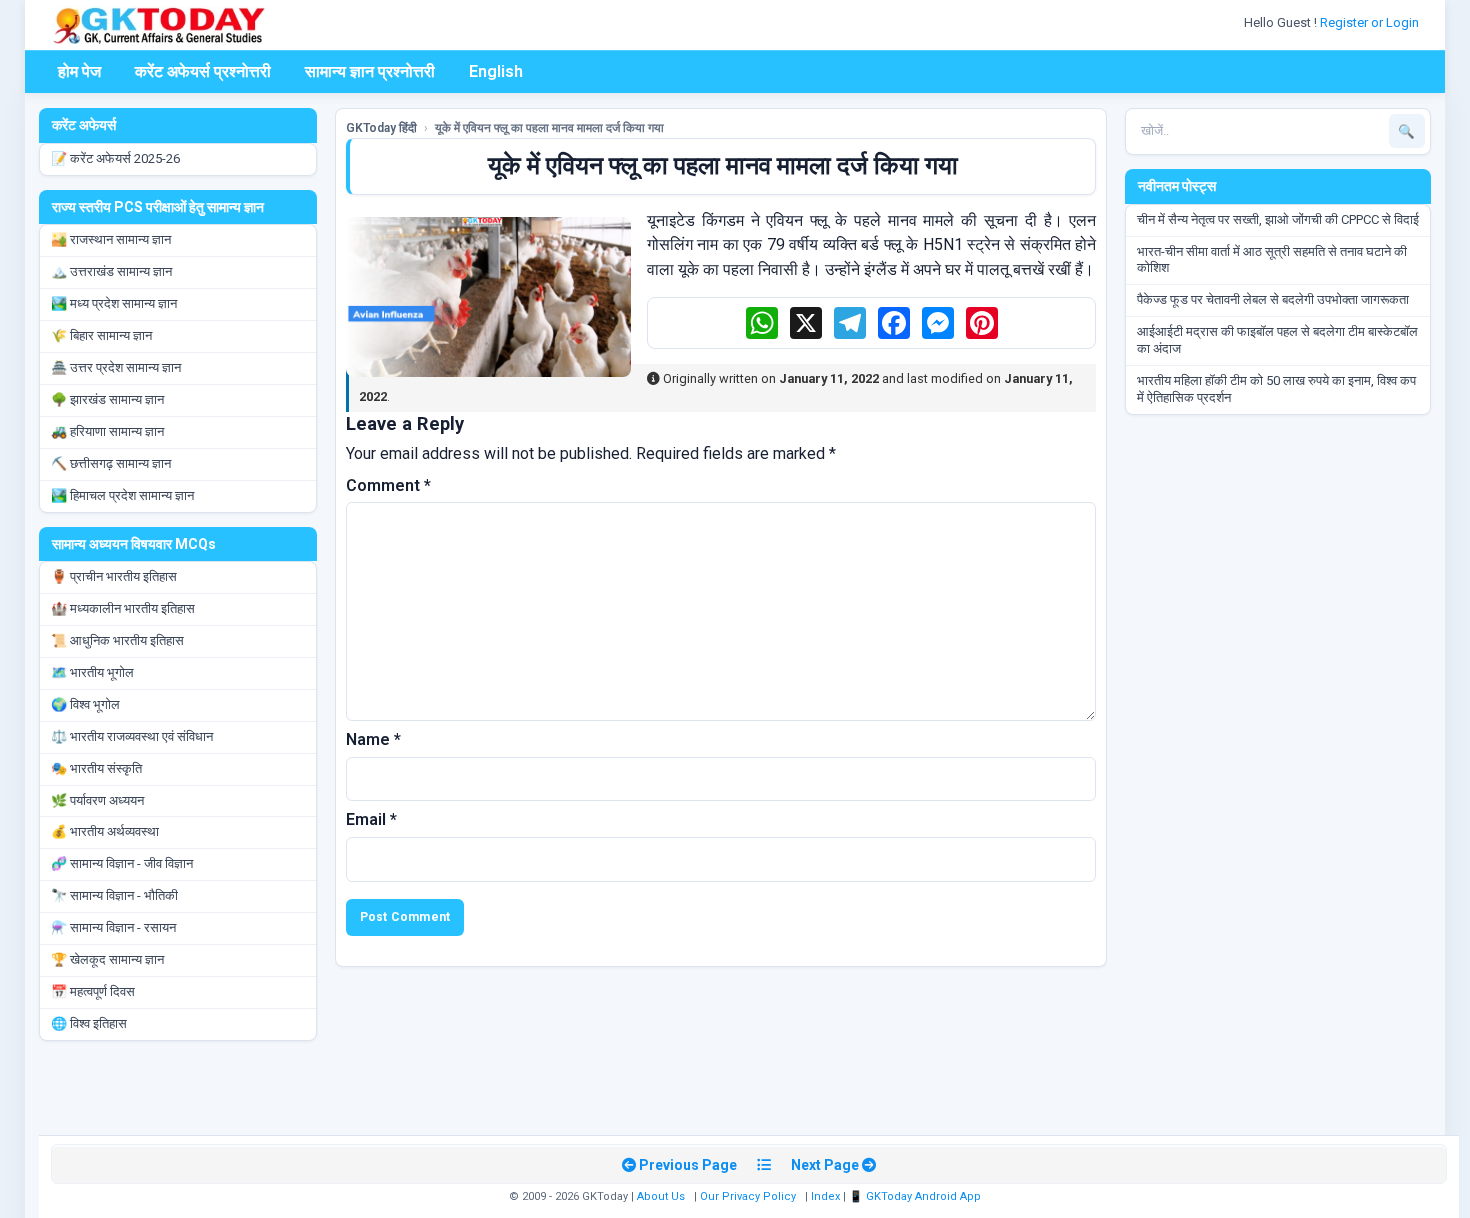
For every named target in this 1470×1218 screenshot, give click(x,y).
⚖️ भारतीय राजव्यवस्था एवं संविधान (132, 736)
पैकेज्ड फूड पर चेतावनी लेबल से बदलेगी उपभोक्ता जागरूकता (1273, 299)
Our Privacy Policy (748, 1196)
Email (371, 819)
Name (373, 739)
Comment (388, 485)
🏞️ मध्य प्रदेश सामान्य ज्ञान (114, 303)
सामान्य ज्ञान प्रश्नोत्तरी (370, 71)
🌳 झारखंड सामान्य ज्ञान (107, 399)
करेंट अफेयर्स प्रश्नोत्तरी (203, 71)
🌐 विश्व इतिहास (89, 1023)
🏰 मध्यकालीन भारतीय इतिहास (123, 608)
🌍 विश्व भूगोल (85, 704)
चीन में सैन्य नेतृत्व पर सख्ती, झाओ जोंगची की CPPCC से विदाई (1278, 219)
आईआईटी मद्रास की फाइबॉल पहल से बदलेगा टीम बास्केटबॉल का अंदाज (1277, 340)
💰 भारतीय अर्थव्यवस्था (105, 831)
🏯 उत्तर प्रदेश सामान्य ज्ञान (116, 367)
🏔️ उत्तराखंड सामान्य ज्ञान (111, 271)
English (496, 71)
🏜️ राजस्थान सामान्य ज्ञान (111, 239)
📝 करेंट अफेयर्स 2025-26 (115, 158)
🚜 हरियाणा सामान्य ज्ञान (107, 431)
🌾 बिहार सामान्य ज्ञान (101, 335)
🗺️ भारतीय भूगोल (92, 672)
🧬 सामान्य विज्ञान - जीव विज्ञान (122, 863)
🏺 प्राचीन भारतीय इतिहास (114, 576)
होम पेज (79, 71)
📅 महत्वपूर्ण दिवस (93, 991)
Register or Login (1371, 22)
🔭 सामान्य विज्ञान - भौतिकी (114, 895)
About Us (661, 1196)
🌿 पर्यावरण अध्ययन (97, 800)
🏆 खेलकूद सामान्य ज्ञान (107, 959)
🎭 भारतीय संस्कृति (96, 768)
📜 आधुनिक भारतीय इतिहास (117, 640)
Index (825, 1196)
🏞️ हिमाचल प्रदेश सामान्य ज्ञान (122, 495)
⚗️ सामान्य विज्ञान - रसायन (113, 927)
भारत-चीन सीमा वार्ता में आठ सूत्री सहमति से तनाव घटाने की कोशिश (1272, 260)
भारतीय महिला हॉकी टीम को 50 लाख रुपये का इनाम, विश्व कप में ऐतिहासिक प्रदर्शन (1276, 389)
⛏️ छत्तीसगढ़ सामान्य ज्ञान (111, 463)
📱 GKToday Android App (916, 1196)
